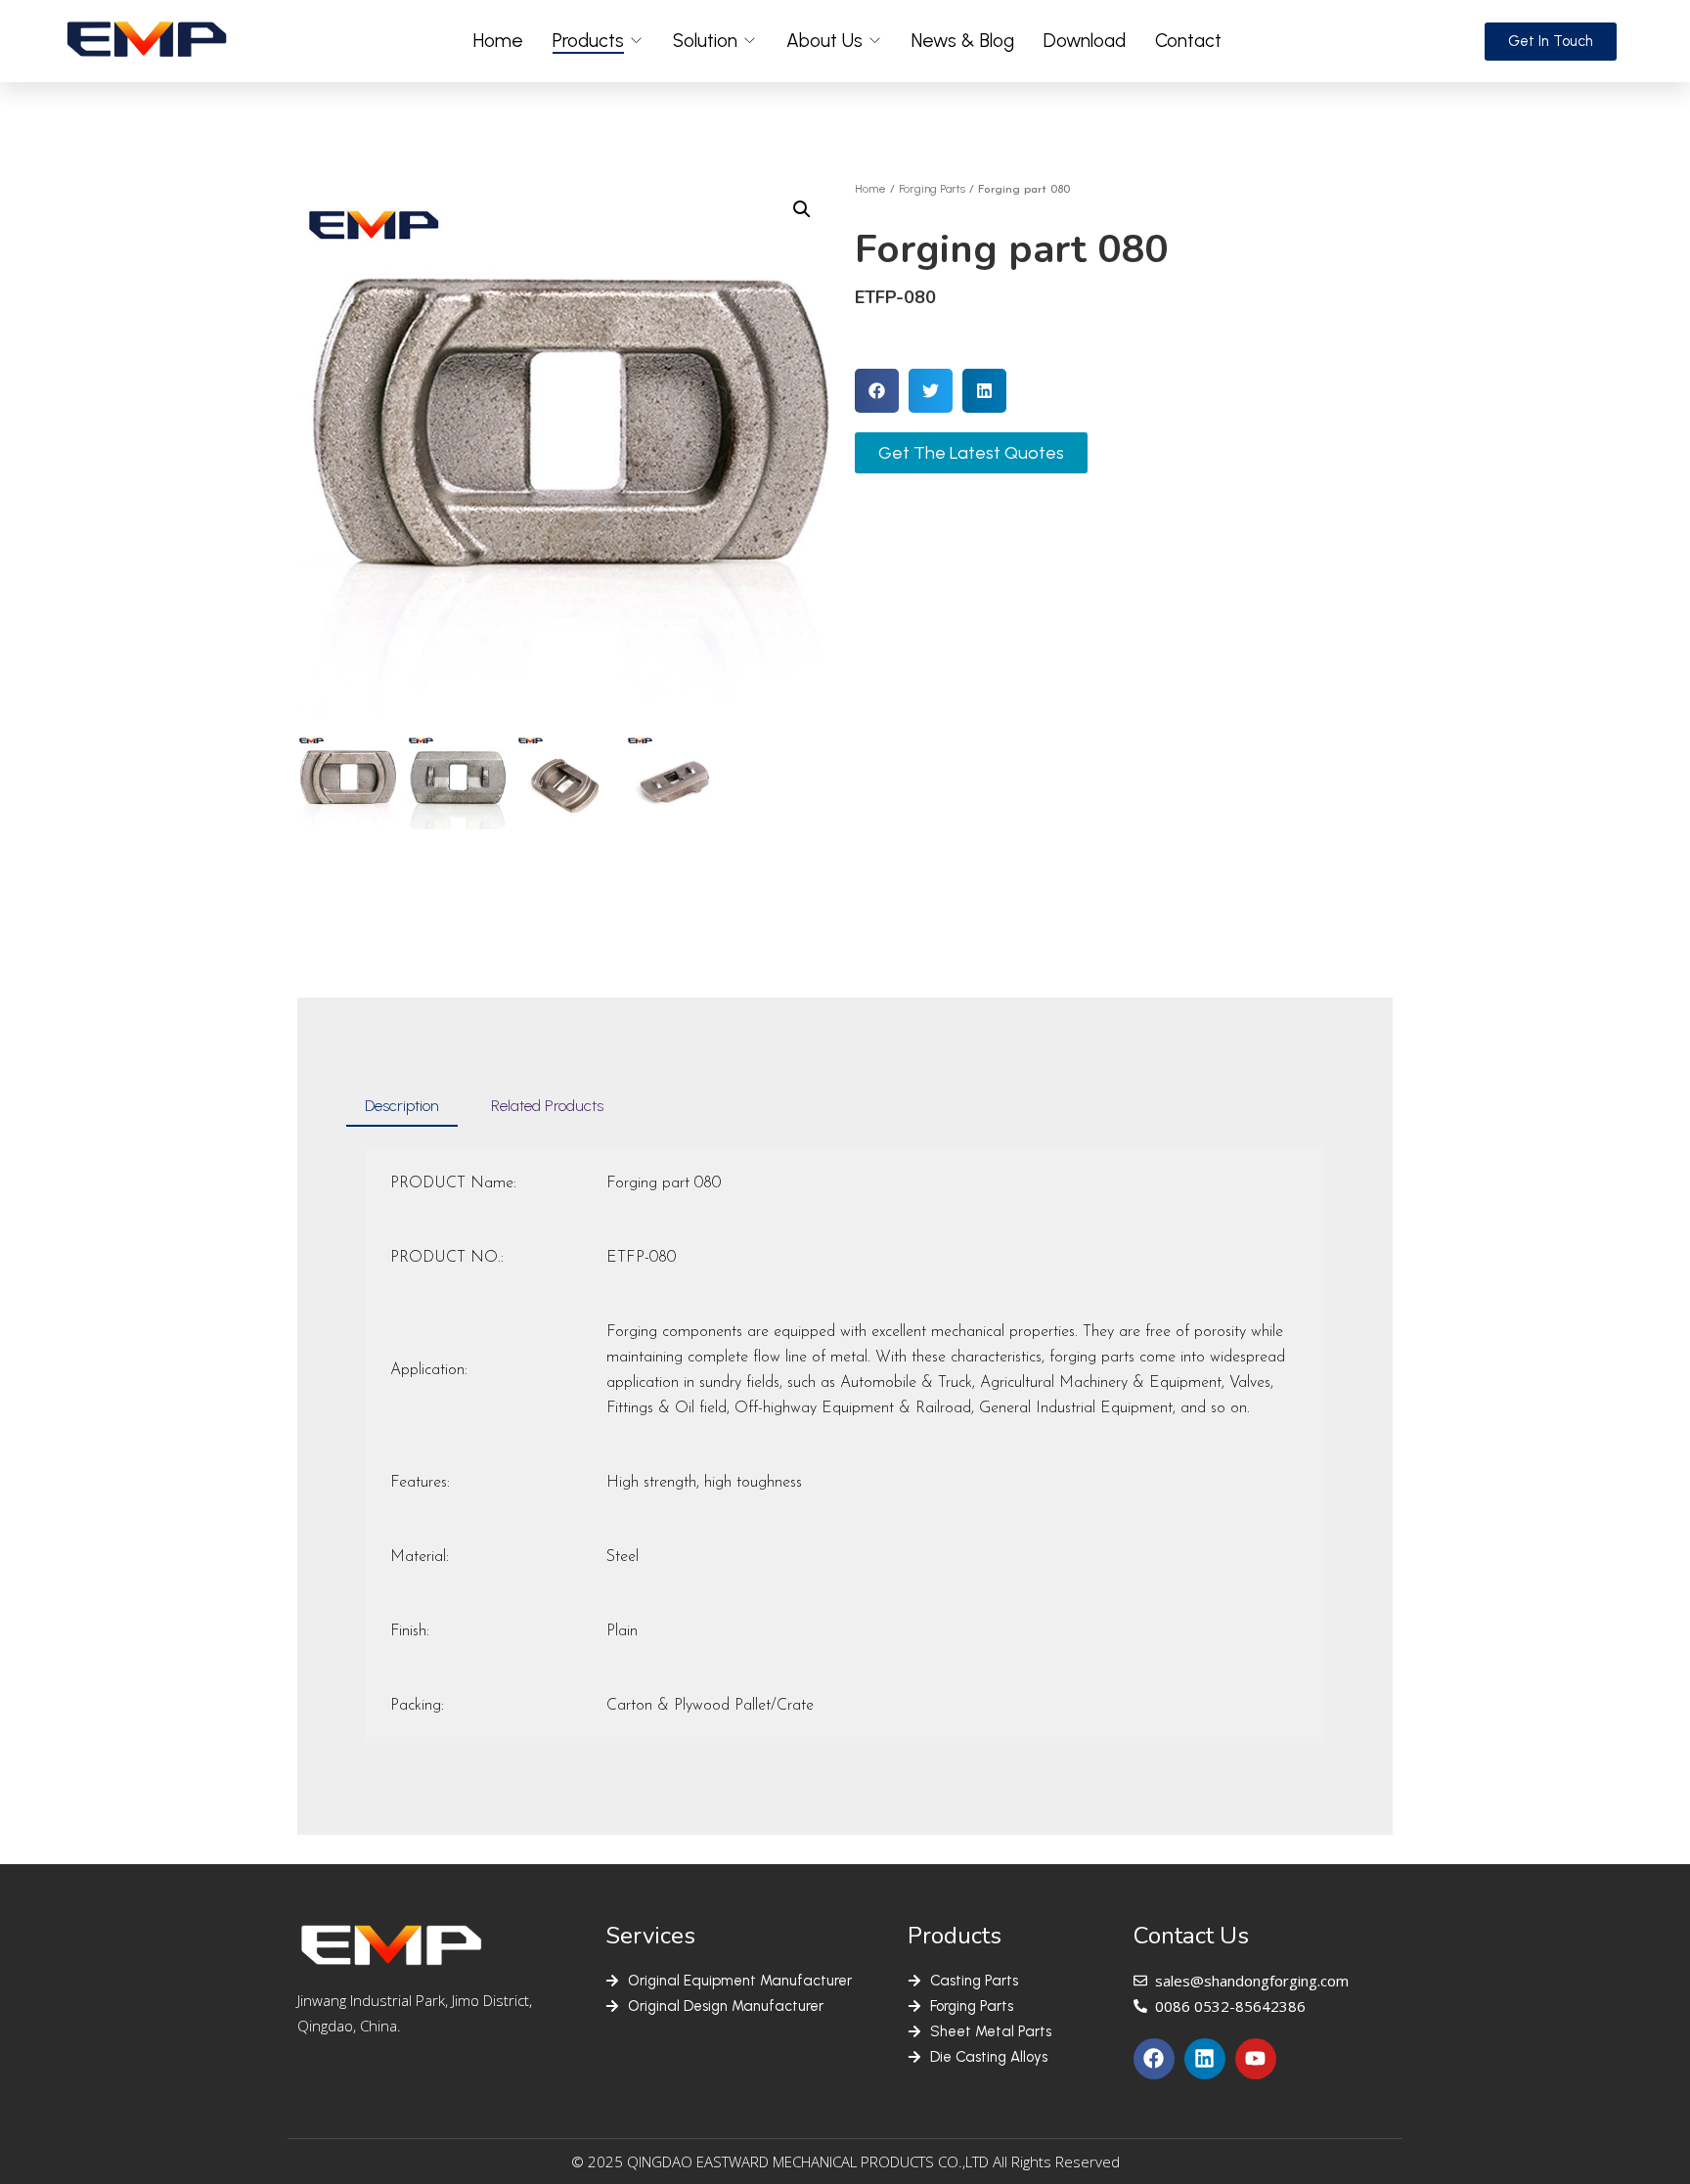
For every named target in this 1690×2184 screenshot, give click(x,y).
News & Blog (963, 41)
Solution (705, 41)
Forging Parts (932, 189)
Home (498, 41)
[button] (802, 209)
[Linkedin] (1205, 2059)
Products (588, 41)
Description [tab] (402, 1106)
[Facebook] (1154, 2059)
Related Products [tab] (547, 1106)
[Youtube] (1256, 2059)
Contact (1188, 41)
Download (1085, 41)
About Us (824, 41)
